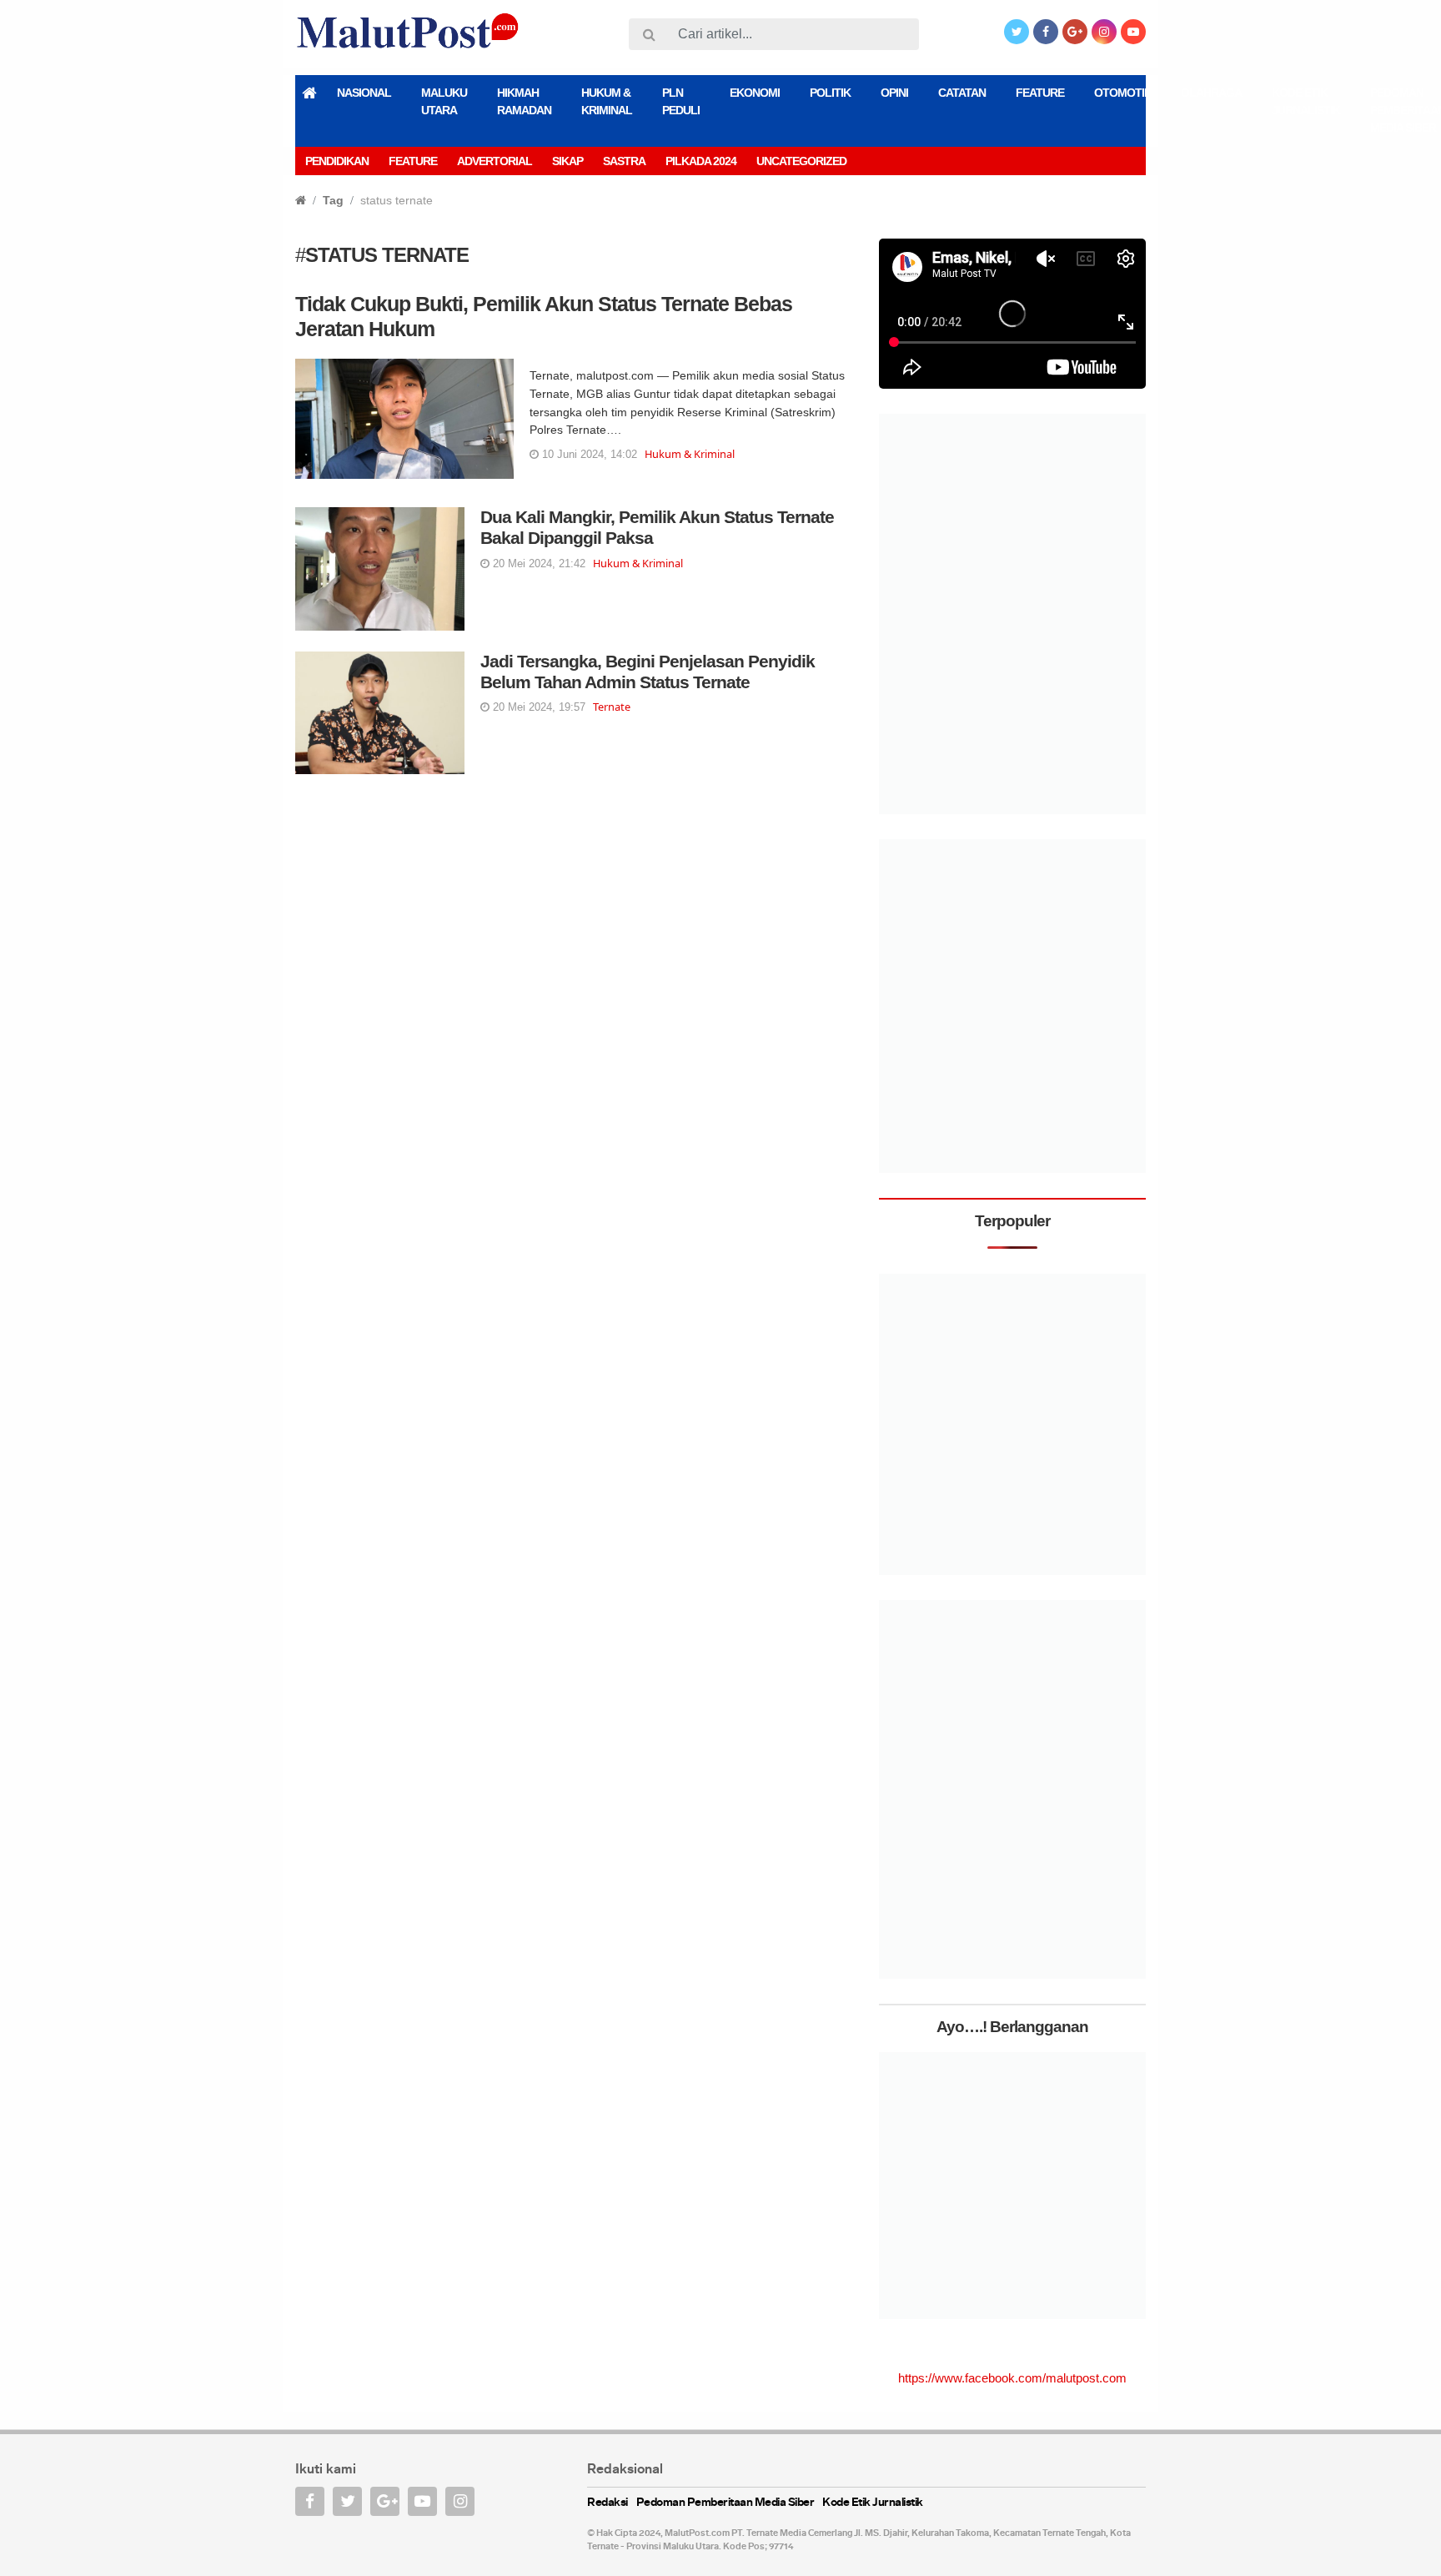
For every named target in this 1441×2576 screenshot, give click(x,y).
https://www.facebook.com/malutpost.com (1012, 2378)
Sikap (567, 161)
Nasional (364, 93)
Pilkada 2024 (701, 161)
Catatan (962, 93)
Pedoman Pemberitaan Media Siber (726, 2503)
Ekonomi (755, 93)
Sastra (624, 161)
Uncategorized (801, 161)
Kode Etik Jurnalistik (1306, 101)
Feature (1040, 93)
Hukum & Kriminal (607, 101)
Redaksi (608, 2503)
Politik (830, 93)
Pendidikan (337, 161)
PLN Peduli (681, 101)
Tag (333, 200)
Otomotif (1122, 93)
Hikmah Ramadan (524, 101)
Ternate (612, 707)
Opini (894, 93)
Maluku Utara (444, 101)
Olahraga (1211, 93)
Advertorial (495, 161)
